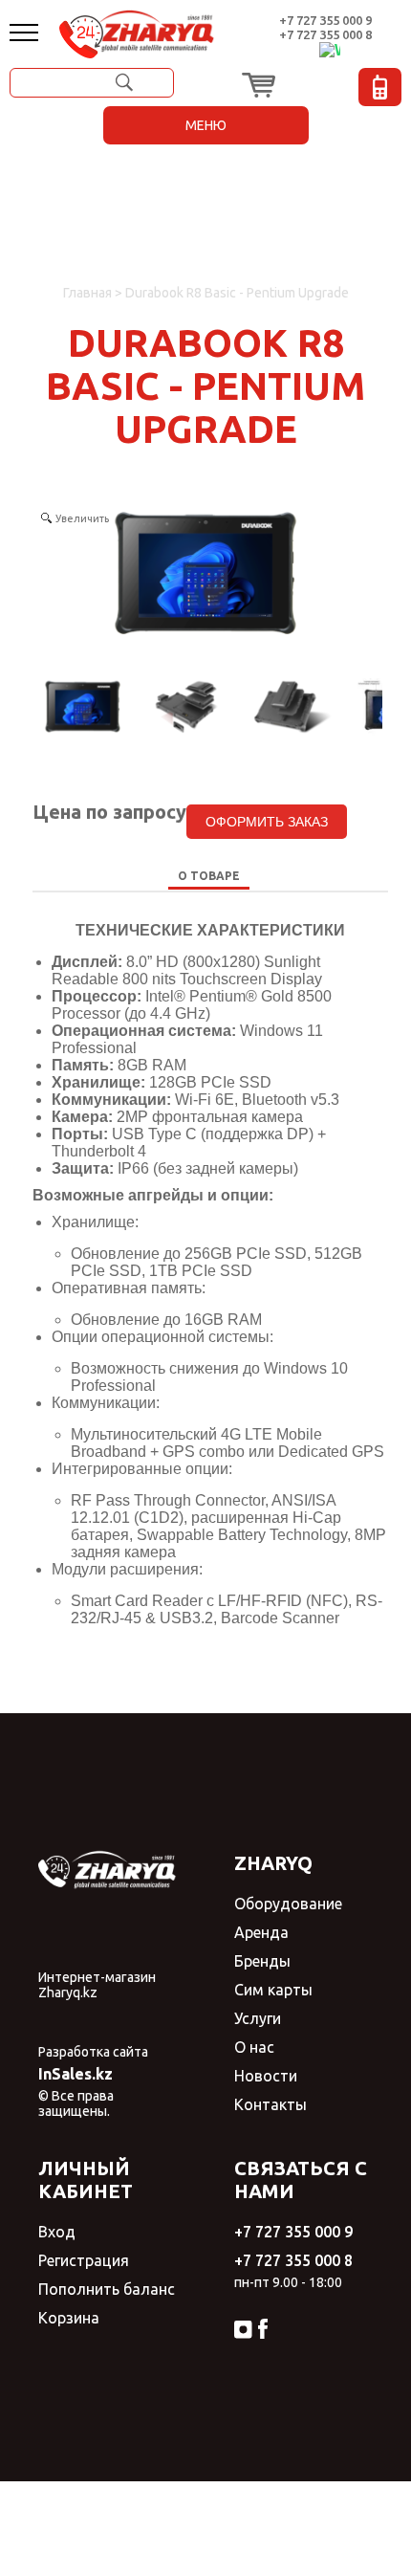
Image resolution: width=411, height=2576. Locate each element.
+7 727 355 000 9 (325, 20)
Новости (266, 2076)
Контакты (270, 2104)
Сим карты (273, 1990)
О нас (254, 2047)
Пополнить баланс (107, 2289)
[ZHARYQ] (156, 32)
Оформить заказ (267, 822)
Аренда (261, 1932)
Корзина (69, 2318)
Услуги (258, 2018)
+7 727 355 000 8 (325, 34)
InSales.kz (76, 2074)
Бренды (262, 1961)
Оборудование (288, 1904)
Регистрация (84, 2260)
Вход (57, 2232)
